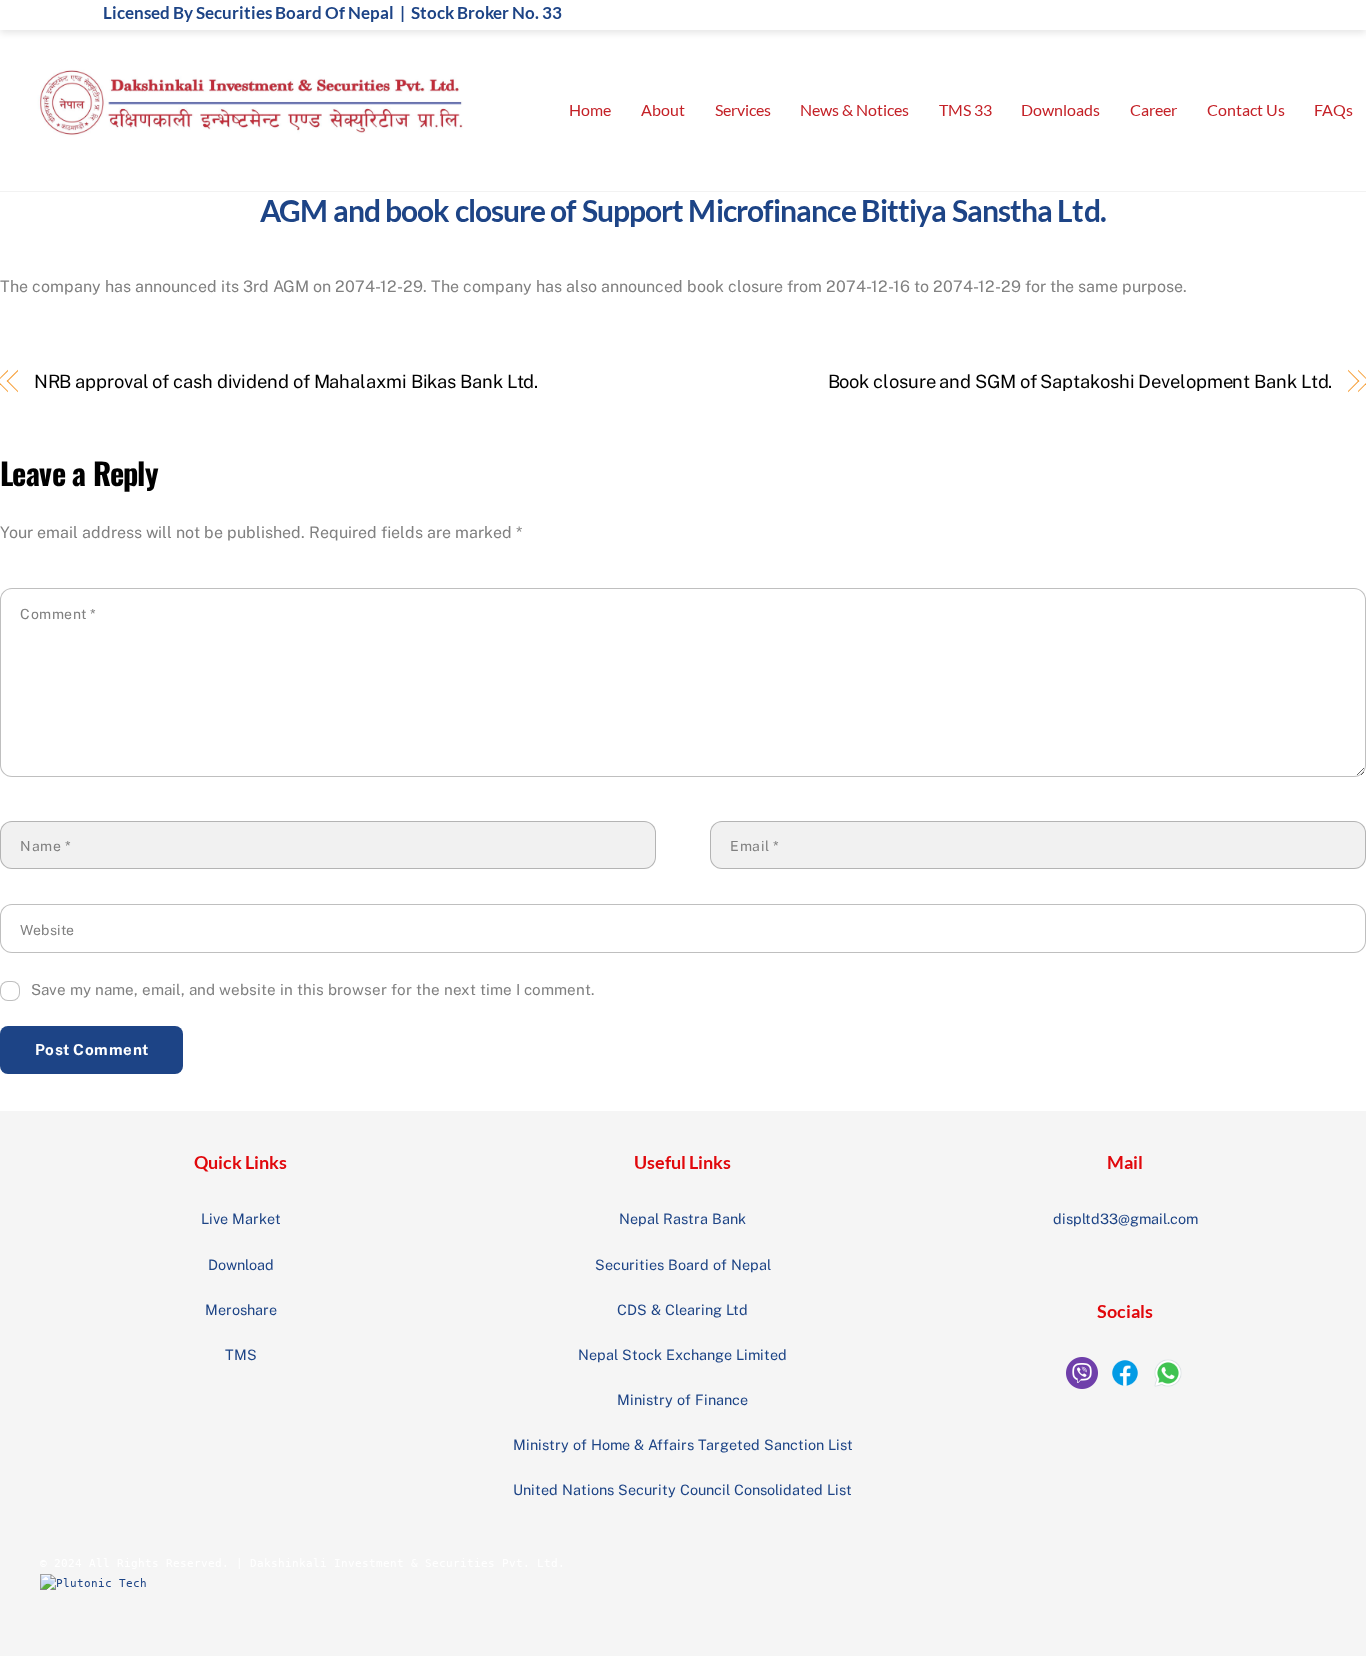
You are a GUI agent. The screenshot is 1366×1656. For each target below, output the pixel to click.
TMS (241, 1354)
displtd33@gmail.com (1125, 1218)
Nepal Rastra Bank (682, 1218)
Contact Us (1246, 109)
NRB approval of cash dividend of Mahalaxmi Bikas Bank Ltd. (286, 381)
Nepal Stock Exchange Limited (682, 1354)
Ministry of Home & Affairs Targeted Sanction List (683, 1444)
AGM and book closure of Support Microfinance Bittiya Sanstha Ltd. (683, 210)
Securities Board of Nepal (683, 1264)
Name (45, 846)
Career (1153, 109)
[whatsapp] (1168, 1373)
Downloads (1060, 109)
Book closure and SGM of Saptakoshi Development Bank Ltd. (1080, 381)
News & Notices (854, 109)
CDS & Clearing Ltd (682, 1309)
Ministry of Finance (682, 1399)
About (663, 109)
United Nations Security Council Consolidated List (682, 1489)
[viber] (1082, 1373)
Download (241, 1264)
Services (743, 109)
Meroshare (241, 1309)
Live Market (241, 1218)
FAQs (1333, 109)
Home (590, 109)
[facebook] (1125, 1373)
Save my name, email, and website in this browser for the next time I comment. (312, 989)
